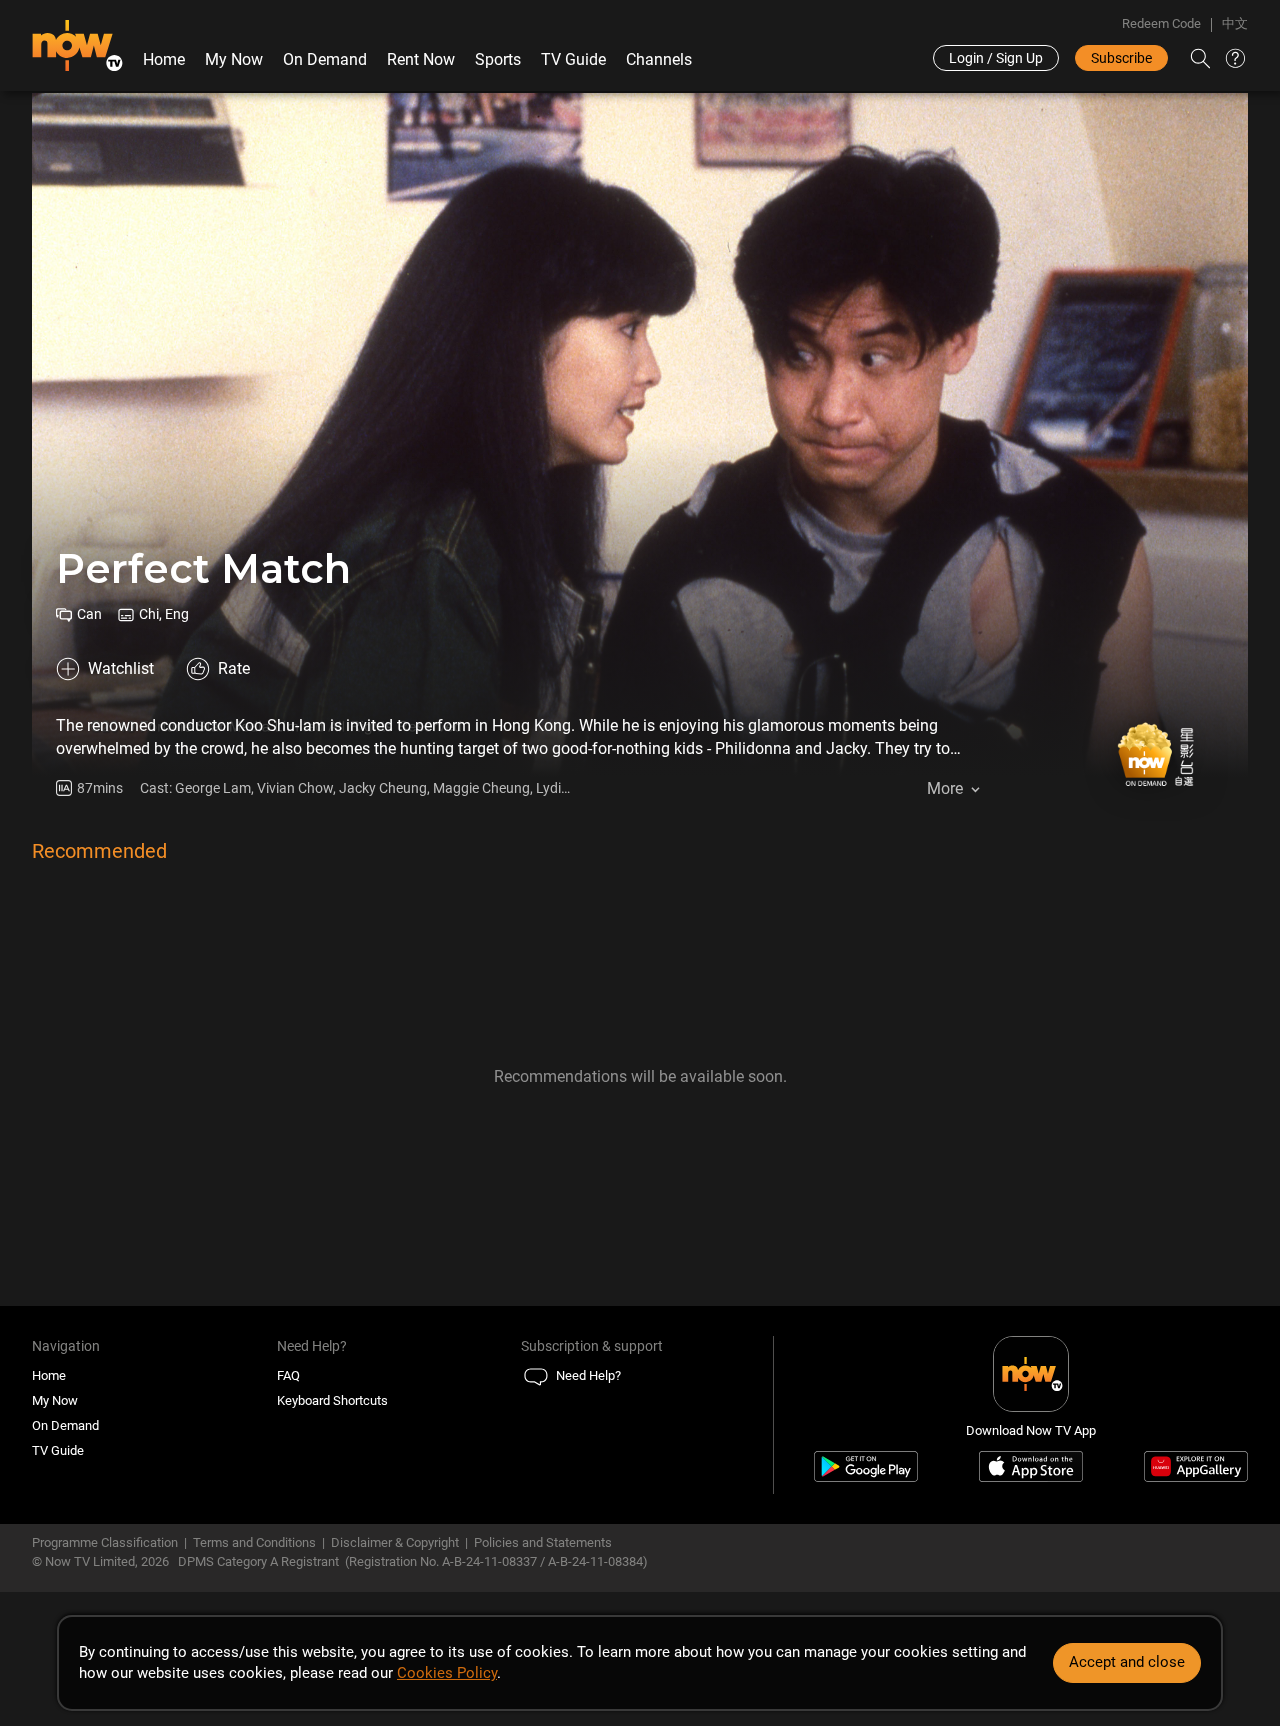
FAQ (288, 1375)
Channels (659, 59)
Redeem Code (1161, 23)
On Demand (325, 59)
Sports (498, 59)
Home (164, 59)
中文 (1235, 23)
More (945, 788)
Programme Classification (105, 1542)
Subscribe (1121, 58)
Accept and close (1127, 1662)
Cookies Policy (447, 1673)
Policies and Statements (543, 1542)
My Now (234, 59)
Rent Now (421, 59)
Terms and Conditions (254, 1542)
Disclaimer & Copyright (395, 1542)
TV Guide (573, 59)
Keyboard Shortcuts (332, 1400)
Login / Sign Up (996, 58)
